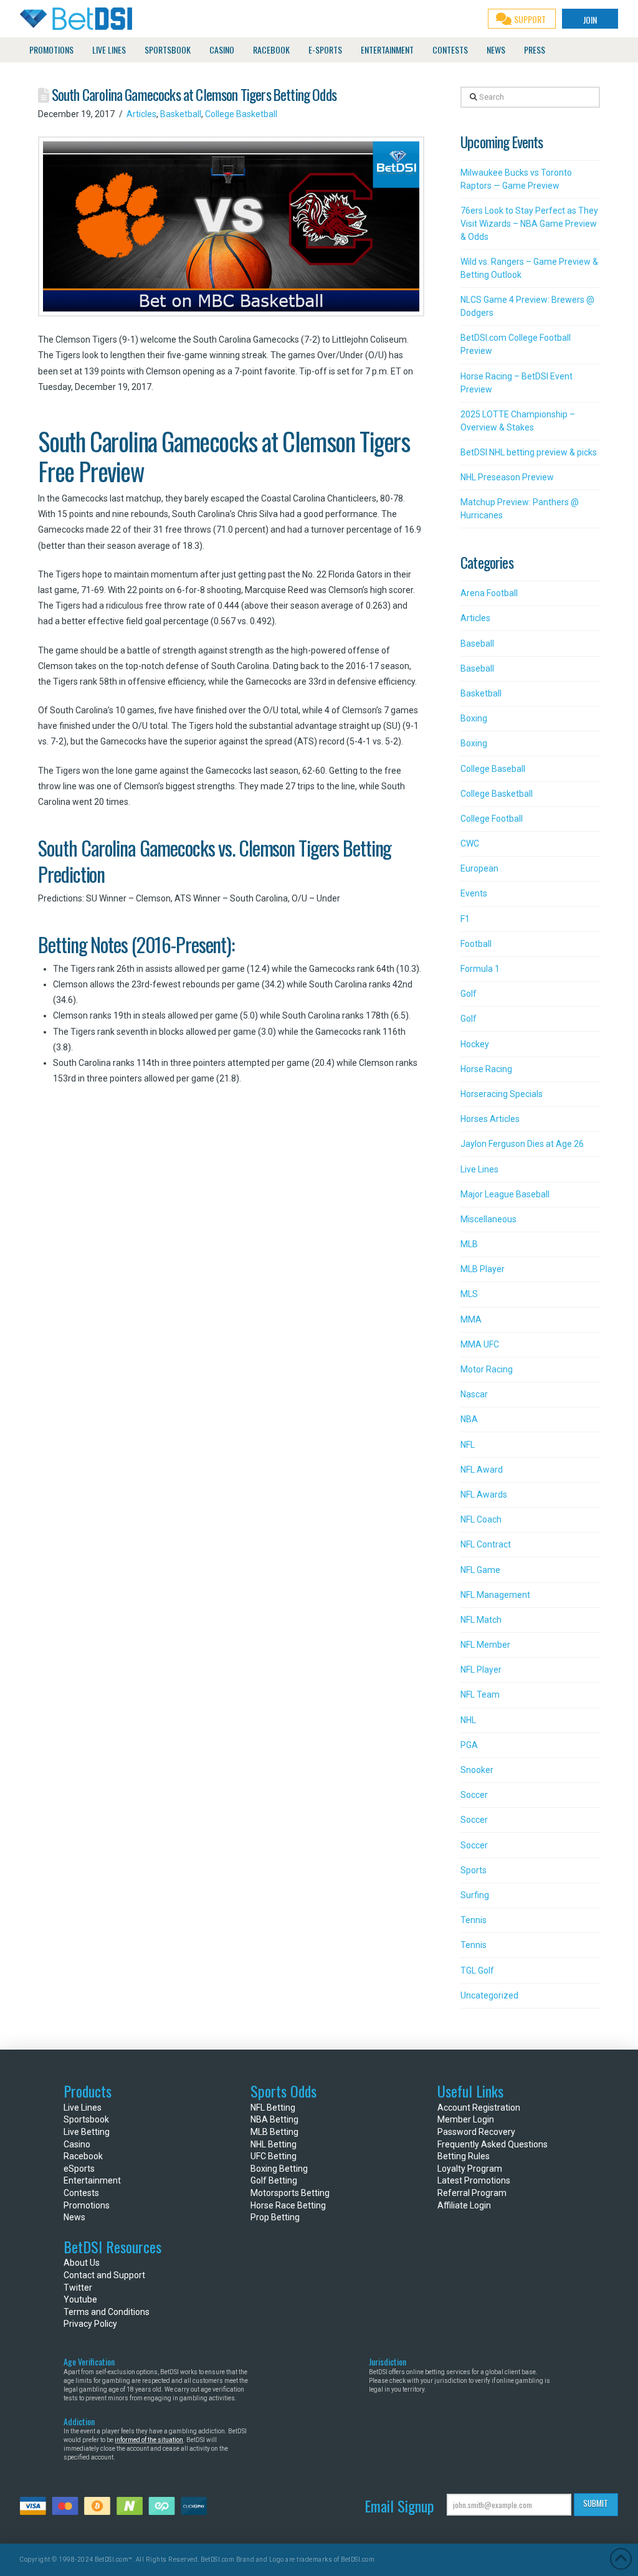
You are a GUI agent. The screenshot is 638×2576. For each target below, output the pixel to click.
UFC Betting (274, 2156)
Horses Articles (490, 1119)
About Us (82, 2263)
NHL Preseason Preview (507, 477)
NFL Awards (484, 1495)
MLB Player (483, 1269)
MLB (469, 1244)
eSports (79, 2169)
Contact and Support (104, 2275)
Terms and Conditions (107, 2312)
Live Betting (87, 2132)
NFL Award (482, 1470)
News (74, 2217)
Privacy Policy (90, 2324)
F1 (465, 919)
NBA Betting (274, 2119)
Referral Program (472, 2193)
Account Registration (479, 2108)
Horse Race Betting (288, 2205)
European (479, 868)
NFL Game (480, 1570)
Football (476, 944)
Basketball (181, 114)
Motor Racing (487, 1369)
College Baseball (493, 769)
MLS (469, 1294)
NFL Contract (486, 1544)
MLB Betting (274, 2132)
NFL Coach (481, 1519)
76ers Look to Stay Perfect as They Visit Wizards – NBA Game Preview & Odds (529, 224)
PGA (469, 1745)
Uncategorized (489, 1995)
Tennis (474, 1920)
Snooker (477, 1770)
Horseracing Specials (502, 1094)
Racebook (83, 2156)
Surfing (475, 1895)
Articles (141, 114)
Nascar (474, 1394)
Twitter (78, 2288)
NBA (469, 1419)
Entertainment (92, 2180)
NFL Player (481, 1670)
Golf (469, 994)
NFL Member (485, 1645)
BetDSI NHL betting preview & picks (529, 452)
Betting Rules (464, 2156)
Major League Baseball (505, 1194)
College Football (492, 819)
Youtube (80, 2299)
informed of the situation (149, 2440)
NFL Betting (273, 2108)
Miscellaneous (488, 1219)
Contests (81, 2193)
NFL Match (481, 1620)
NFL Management (495, 1595)
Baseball (477, 644)
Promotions (87, 2205)
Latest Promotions (474, 2180)
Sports (474, 1870)
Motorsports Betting (290, 2193)
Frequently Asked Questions (493, 2144)
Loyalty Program (470, 2169)
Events (474, 893)
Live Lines (479, 1169)
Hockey (475, 1044)
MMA (471, 1319)
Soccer (474, 1795)
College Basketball (241, 114)
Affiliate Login (464, 2205)
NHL (468, 1720)
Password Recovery (476, 2132)
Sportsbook (86, 2119)
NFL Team (480, 1694)
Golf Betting (274, 2180)
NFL (468, 1445)
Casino (77, 2144)
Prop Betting (275, 2217)
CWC (470, 844)
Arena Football (489, 593)
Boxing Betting (279, 2169)
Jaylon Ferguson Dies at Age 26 (522, 1144)
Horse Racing (486, 1069)
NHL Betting (274, 2144)
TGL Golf (477, 1970)
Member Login (466, 2119)
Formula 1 (480, 969)
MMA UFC (480, 1344)
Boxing (474, 718)
